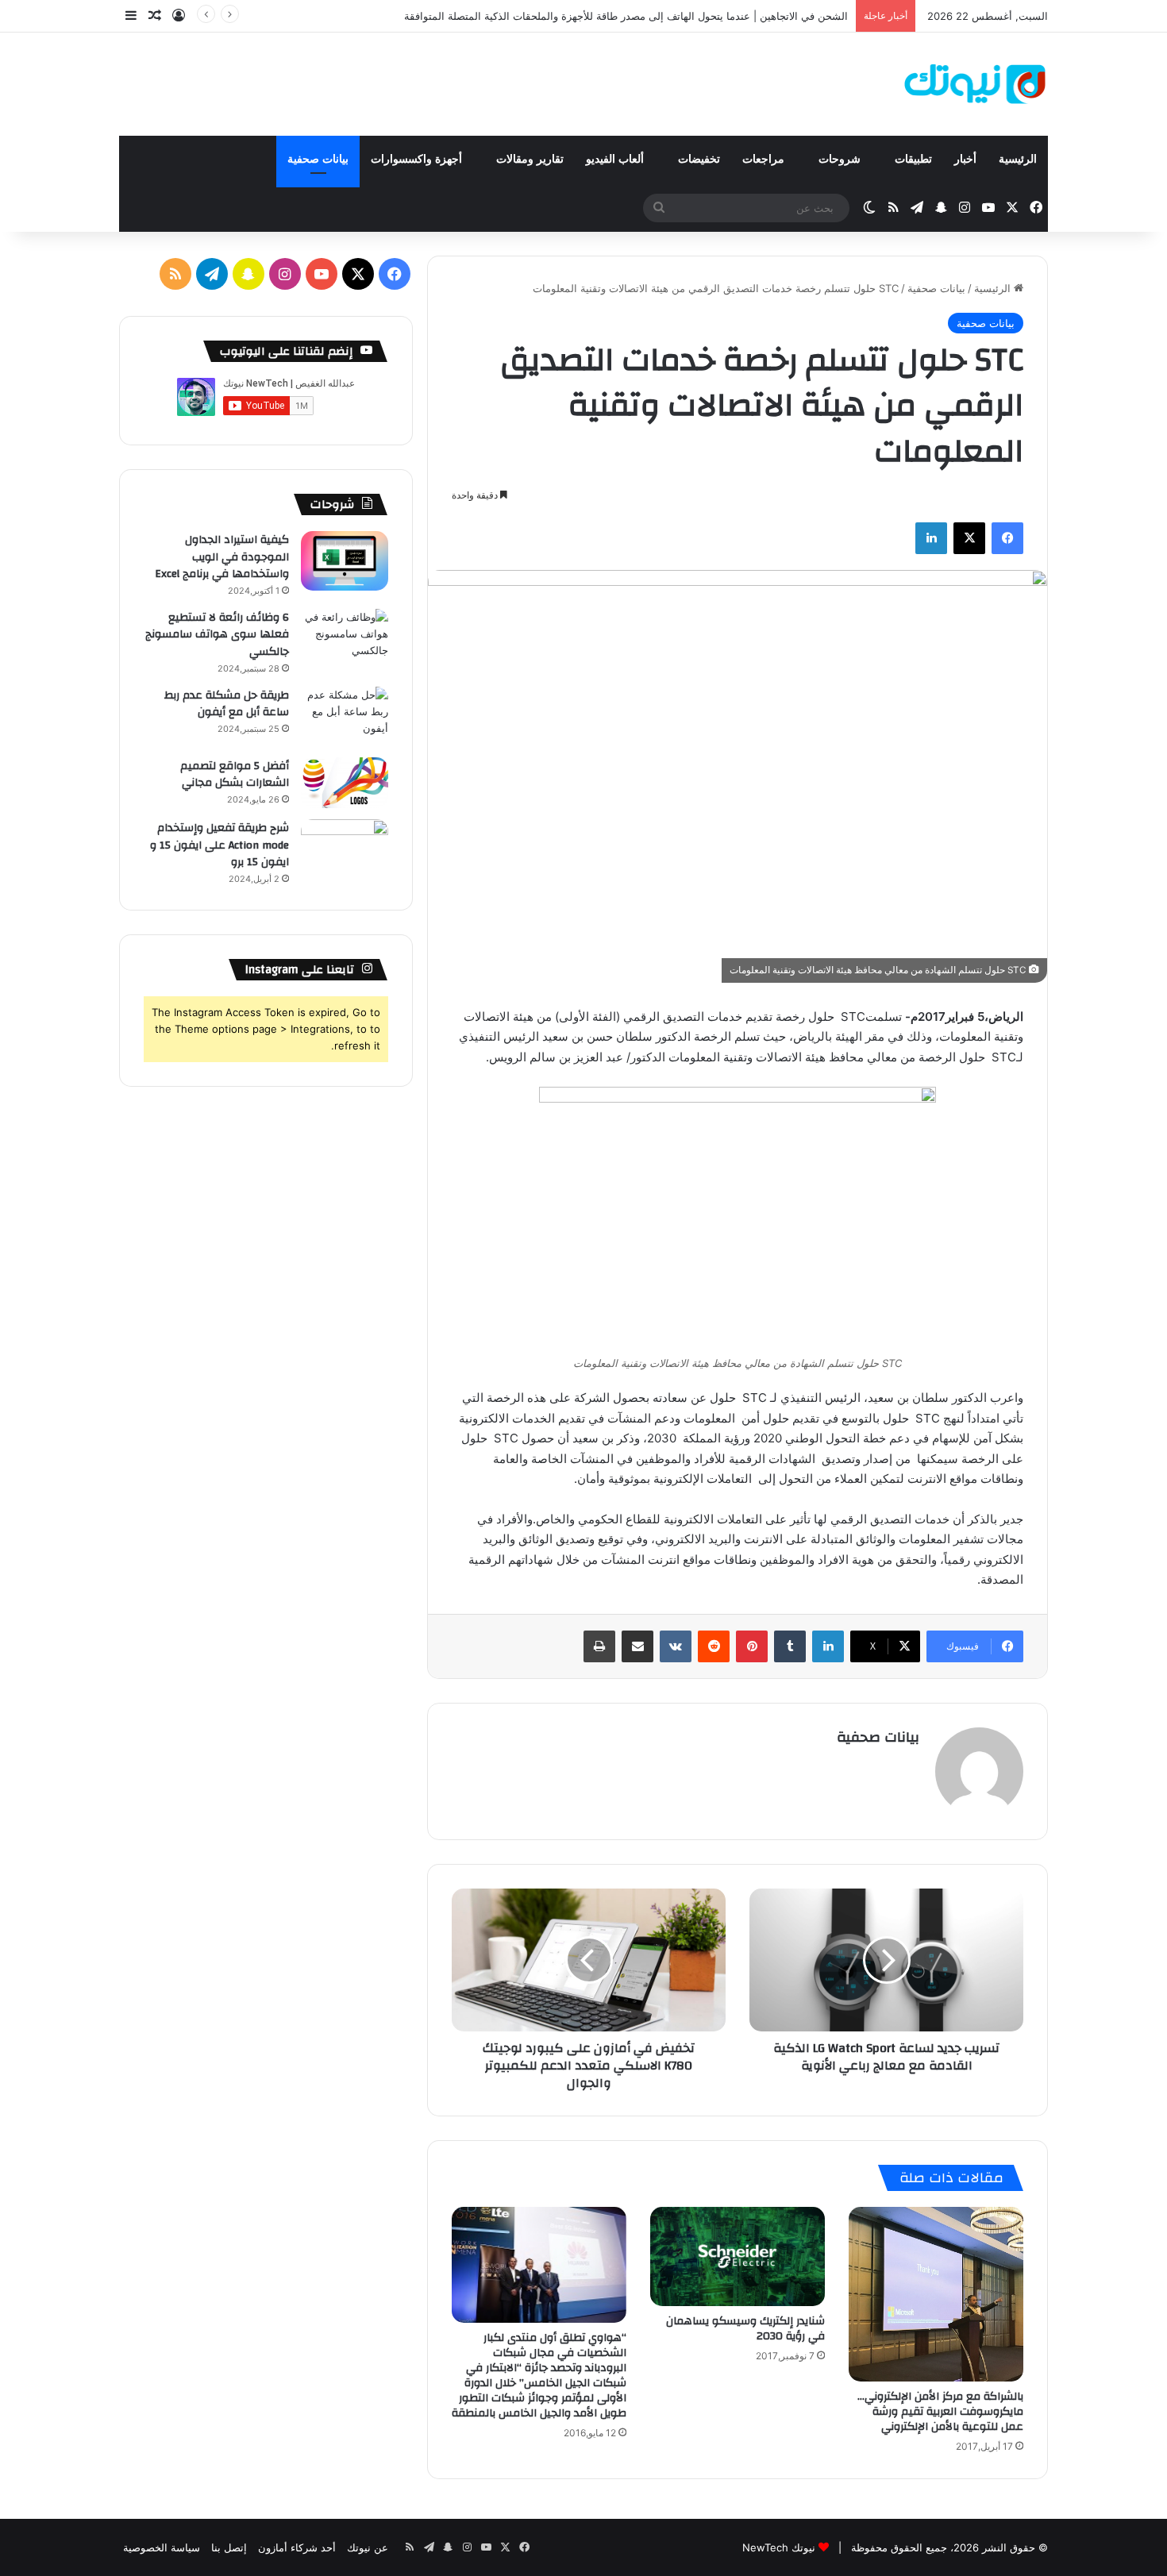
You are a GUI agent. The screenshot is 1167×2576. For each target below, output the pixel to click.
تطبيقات (913, 159)
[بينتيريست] (752, 1646)
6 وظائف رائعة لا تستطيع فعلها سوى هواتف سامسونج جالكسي (217, 635)
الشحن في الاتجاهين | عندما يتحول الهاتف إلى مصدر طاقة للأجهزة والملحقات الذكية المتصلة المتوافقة (626, 16)
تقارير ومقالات (530, 159)
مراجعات (765, 159)
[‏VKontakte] (676, 1646)
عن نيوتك (368, 2547)
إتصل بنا (229, 2547)
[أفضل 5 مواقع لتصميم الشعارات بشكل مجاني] (345, 783)
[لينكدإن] (931, 538)
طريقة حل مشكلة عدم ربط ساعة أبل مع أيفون (227, 704)
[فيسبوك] (1007, 538)
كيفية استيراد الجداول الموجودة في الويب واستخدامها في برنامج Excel (222, 557)
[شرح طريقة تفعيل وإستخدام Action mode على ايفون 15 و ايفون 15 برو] (345, 849)
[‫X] (969, 538)
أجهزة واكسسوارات (418, 159)
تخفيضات (699, 159)
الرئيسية (1018, 159)
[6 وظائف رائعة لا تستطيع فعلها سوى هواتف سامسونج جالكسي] (345, 639)
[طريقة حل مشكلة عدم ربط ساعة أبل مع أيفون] (345, 716)
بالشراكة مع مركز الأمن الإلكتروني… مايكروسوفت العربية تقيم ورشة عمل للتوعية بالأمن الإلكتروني (940, 2412)
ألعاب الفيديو (616, 159)
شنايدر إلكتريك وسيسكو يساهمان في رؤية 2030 (745, 2329)
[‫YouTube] (322, 274)
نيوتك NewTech (779, 2547)
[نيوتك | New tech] (975, 84)
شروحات (841, 159)
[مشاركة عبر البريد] (637, 1646)
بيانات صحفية (318, 159)
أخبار (965, 159)
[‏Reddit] (714, 1646)
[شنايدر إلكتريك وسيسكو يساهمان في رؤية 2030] (738, 2256)
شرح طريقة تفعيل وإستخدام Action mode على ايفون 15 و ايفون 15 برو (220, 845)
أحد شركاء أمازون (297, 2547)
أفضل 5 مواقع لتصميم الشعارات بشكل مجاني (235, 775)
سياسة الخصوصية (162, 2547)
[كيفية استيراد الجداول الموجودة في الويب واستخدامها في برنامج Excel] (345, 561)
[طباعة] (599, 1646)
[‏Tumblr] (790, 1646)
